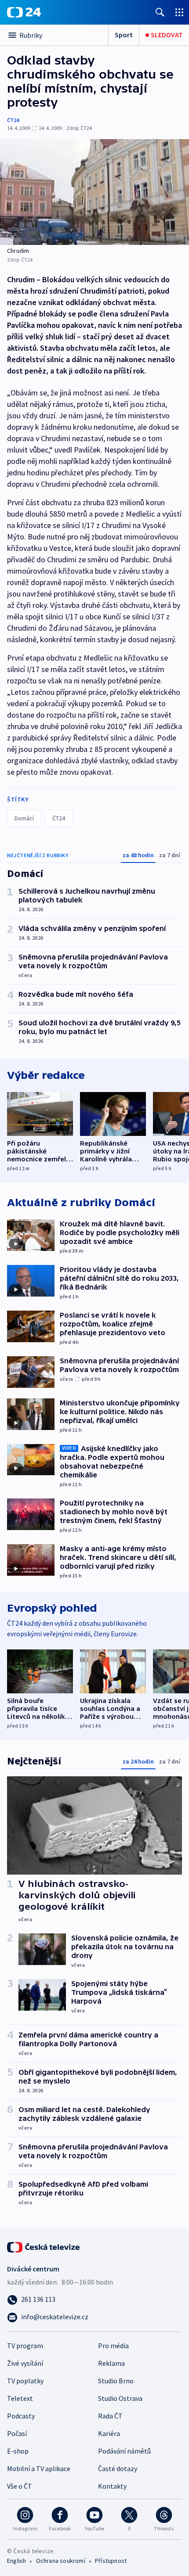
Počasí (17, 2433)
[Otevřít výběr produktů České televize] (179, 12)
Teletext (20, 2398)
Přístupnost (111, 2561)
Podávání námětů (124, 2451)
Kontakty (112, 2486)
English (16, 2561)
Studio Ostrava (120, 2398)
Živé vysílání (25, 2363)
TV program (25, 2346)
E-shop (18, 2451)
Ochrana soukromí (61, 2561)
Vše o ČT (20, 2486)
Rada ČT (110, 2416)
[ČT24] (24, 12)
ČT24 (13, 120)
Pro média (113, 2346)
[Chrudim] (94, 192)
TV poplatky (25, 2381)
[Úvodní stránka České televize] (44, 2246)
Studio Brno (116, 2381)
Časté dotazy (118, 2468)
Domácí (24, 818)
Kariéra (109, 2433)
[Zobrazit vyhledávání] (160, 12)
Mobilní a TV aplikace (39, 2468)
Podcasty (21, 2416)
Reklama (111, 2363)
